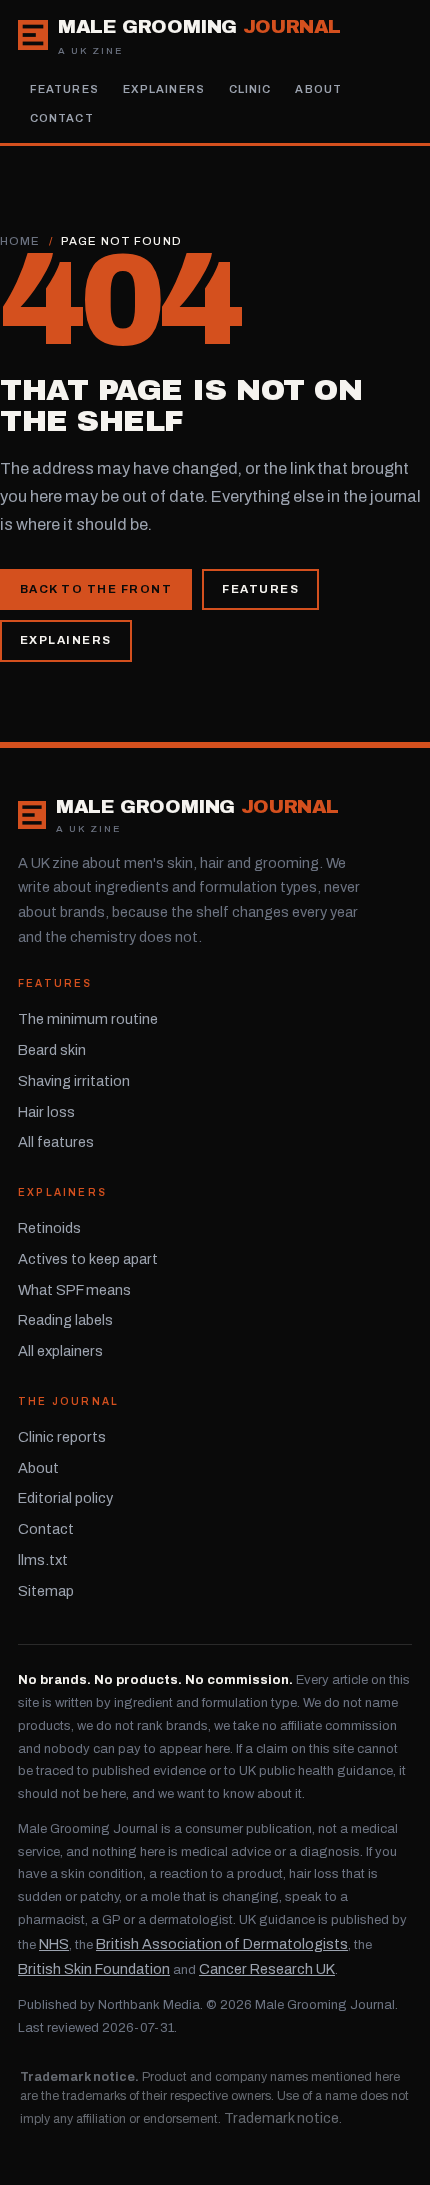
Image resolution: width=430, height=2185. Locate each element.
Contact (62, 118)
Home (20, 241)
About (318, 89)
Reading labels (65, 1320)
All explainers (60, 1351)
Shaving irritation (74, 1081)
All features (56, 1142)
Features (64, 89)
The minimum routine (88, 1019)
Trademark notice (281, 2118)
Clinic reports (62, 1437)
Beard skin (52, 1050)
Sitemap (46, 1591)
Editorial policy (65, 1498)
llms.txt (43, 1560)
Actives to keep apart (88, 1259)
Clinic (250, 89)
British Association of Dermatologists (222, 1944)
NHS (54, 1944)
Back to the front (96, 589)
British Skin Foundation (94, 1969)
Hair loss (46, 1112)
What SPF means (74, 1290)
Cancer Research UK (267, 1969)
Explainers (164, 89)
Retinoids (49, 1228)
